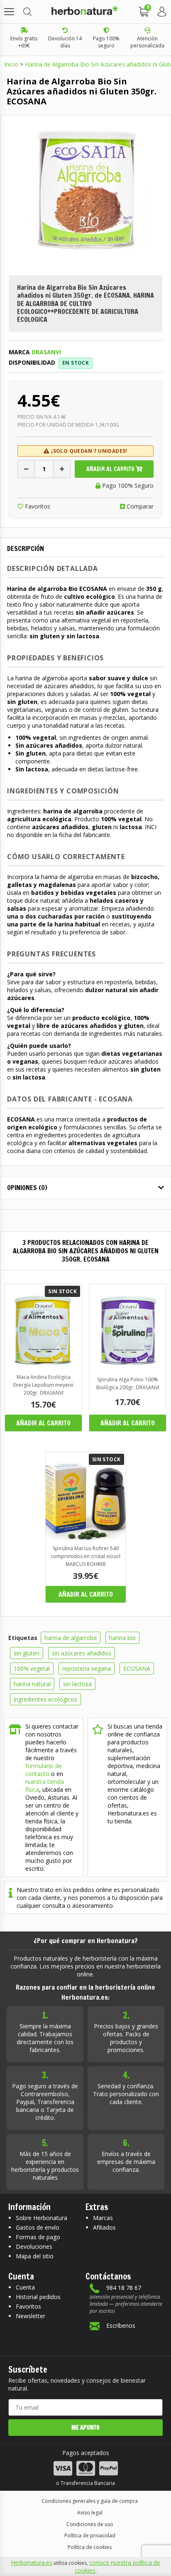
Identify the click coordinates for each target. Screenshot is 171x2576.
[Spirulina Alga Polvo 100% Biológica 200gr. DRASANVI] (128, 1367)
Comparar (139, 506)
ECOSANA (137, 1668)
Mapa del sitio (35, 2256)
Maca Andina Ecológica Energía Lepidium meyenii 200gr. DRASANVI (43, 1385)
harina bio (122, 1638)
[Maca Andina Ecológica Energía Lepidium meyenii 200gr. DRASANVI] (43, 1367)
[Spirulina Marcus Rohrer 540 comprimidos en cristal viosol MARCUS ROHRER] (86, 1538)
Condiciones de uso (90, 2524)
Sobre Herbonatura (42, 2218)
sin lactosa (77, 1684)
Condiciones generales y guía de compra (90, 2501)
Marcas (103, 2218)
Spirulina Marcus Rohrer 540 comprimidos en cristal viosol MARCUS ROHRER (85, 1556)
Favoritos (37, 506)
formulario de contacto (44, 1770)
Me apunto (85, 2428)
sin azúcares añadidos (82, 1653)
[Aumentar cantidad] (62, 469)
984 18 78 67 (124, 2288)
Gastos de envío (38, 2227)
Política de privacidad (90, 2535)
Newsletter (31, 2316)
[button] (9, 12)
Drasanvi (46, 352)
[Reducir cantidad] (26, 469)
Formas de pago (38, 2237)
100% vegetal (32, 1668)
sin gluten (27, 1653)
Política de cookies (90, 2547)
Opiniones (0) (27, 1188)
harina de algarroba (71, 1638)
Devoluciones (34, 2246)
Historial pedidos (38, 2297)
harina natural (32, 1684)
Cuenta (25, 2287)
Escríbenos (121, 2325)
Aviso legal (90, 2513)
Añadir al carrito (111, 469)
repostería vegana (87, 1668)
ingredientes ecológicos (45, 1699)
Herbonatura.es (32, 2562)
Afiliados (104, 2227)
